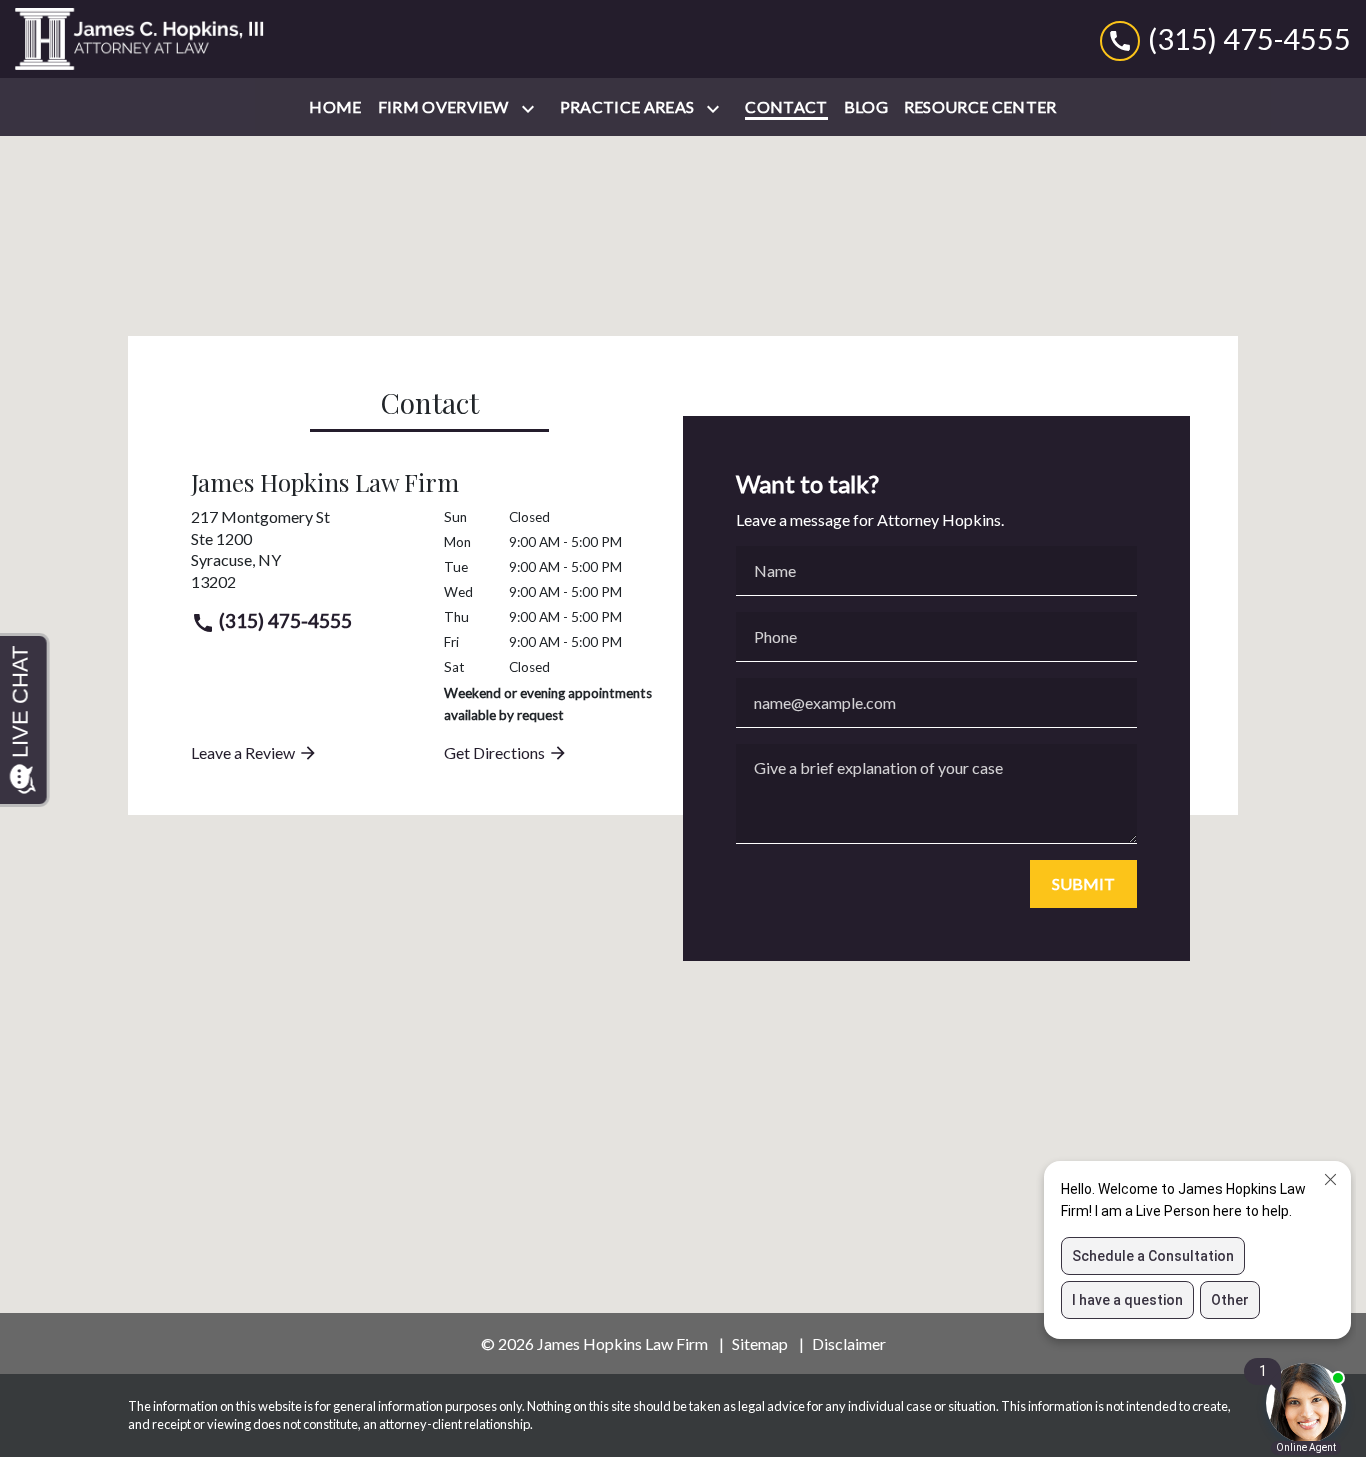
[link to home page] (140, 39)
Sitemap (760, 1343)
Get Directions (496, 752)
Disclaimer (849, 1343)
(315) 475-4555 (283, 620)
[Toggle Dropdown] (532, 108)
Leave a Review (244, 752)
